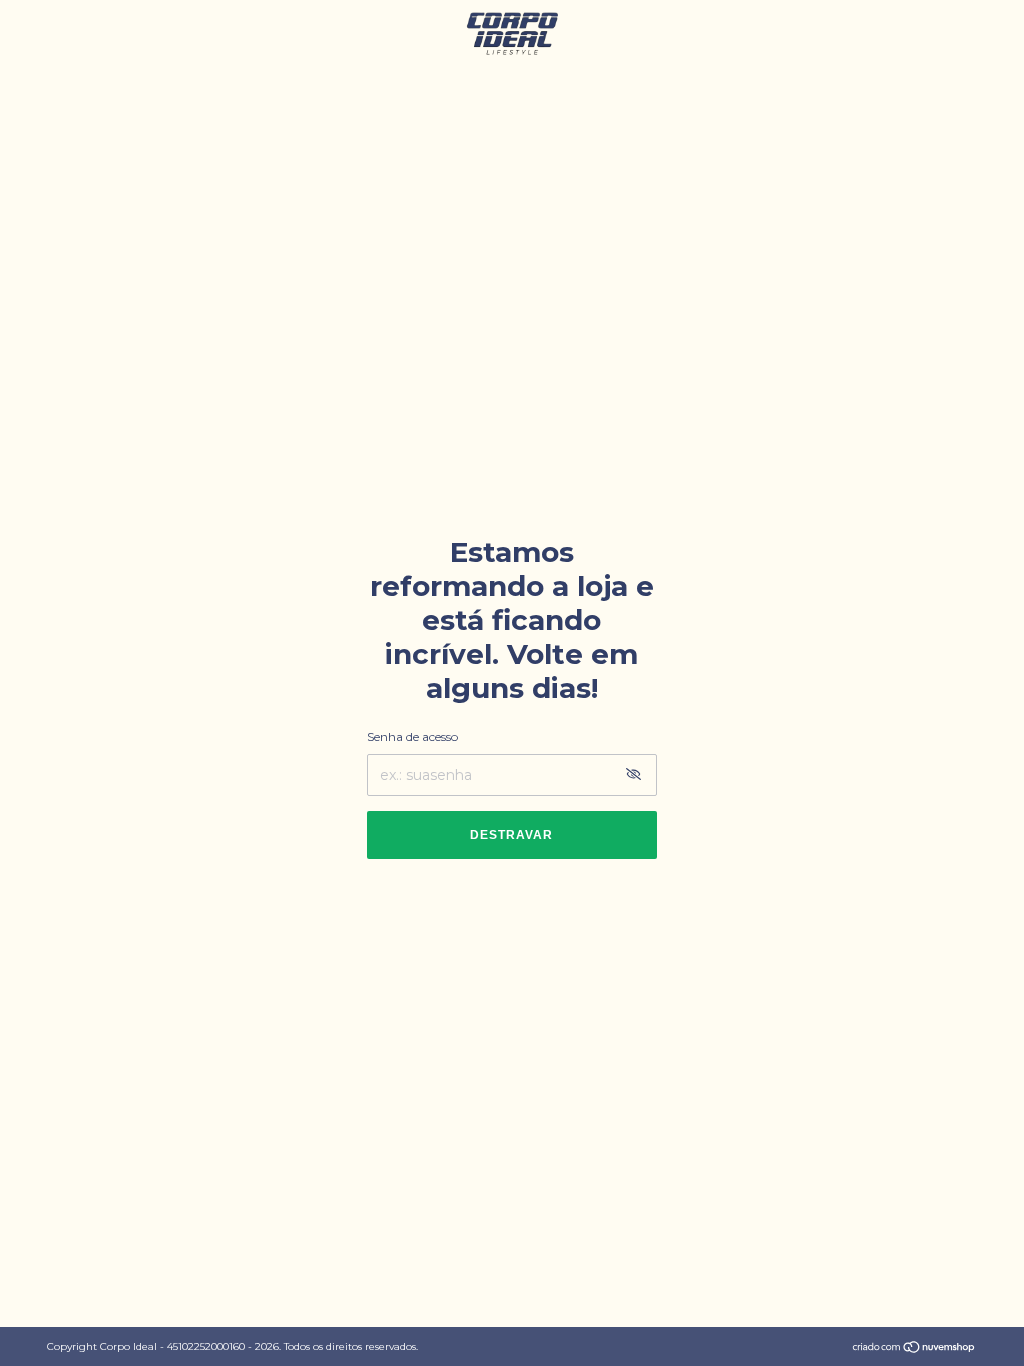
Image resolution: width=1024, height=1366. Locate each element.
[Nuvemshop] (914, 1349)
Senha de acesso (412, 736)
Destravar (511, 835)
